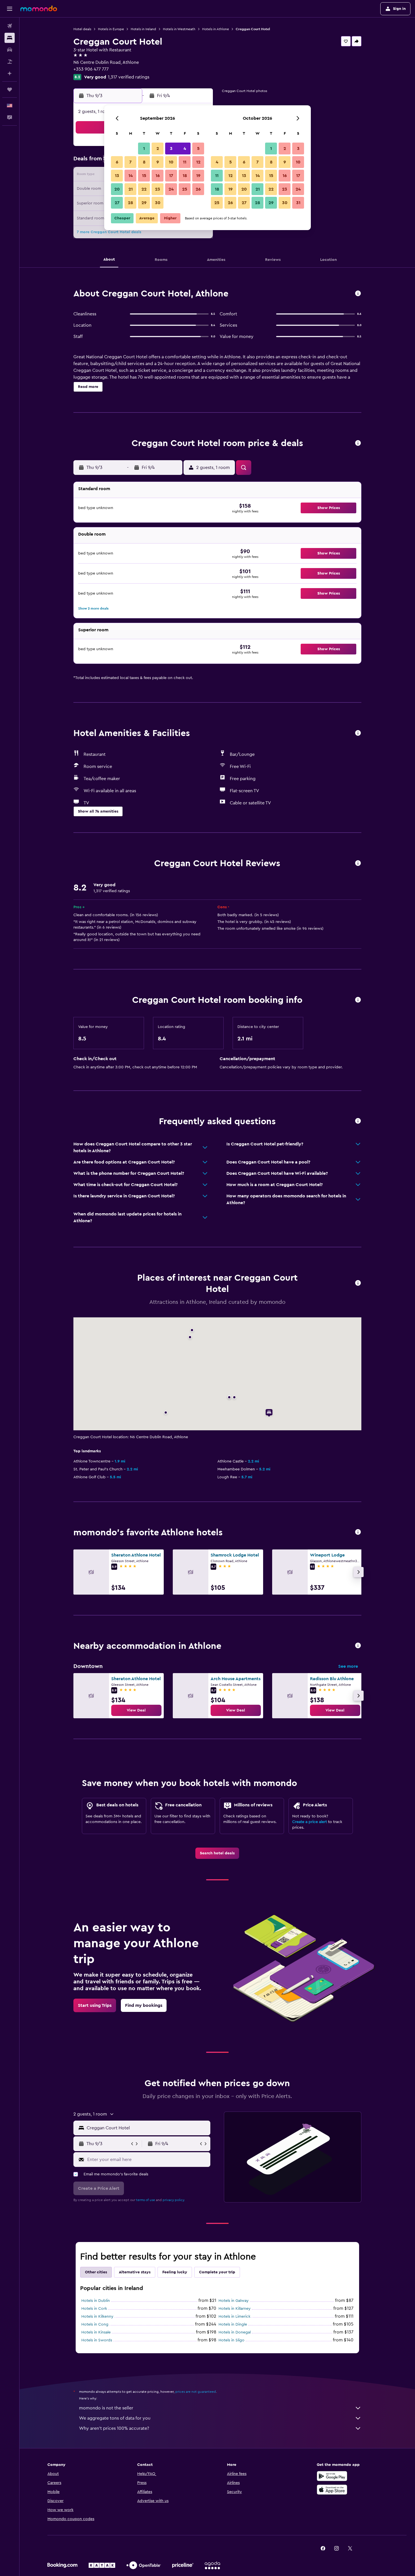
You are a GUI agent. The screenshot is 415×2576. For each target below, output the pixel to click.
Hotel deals (82, 29)
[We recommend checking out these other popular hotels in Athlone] (358, 1532)
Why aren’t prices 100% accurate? (114, 2428)
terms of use (146, 2200)
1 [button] (144, 149)
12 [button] (198, 162)
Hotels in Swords (97, 2340)
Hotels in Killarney (235, 2309)
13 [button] (117, 176)
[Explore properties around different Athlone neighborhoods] (358, 1646)
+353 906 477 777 (91, 69)
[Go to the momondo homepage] (39, 8)
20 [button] (117, 189)
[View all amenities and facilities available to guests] (358, 733)
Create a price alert (310, 1822)
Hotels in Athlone (216, 29)
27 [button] (117, 203)
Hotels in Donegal (235, 2332)
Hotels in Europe (111, 29)
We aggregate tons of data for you (115, 2418)
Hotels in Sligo (231, 2340)
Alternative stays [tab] (135, 2272)
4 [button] (185, 149)
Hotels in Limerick (234, 2317)
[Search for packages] (10, 62)
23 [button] (158, 189)
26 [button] (198, 189)
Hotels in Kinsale (96, 2332)
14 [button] (131, 176)
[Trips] (10, 89)
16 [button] (158, 176)
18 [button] (185, 176)
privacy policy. (174, 2200)
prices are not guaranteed (196, 2392)
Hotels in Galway (234, 2301)
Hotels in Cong (95, 2324)
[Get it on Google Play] (332, 2476)
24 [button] (171, 189)
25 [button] (185, 189)
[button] (10, 9)
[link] (136, 1710)
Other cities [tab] (96, 2272)
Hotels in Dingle (233, 2324)
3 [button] (171, 149)
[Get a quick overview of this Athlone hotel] (358, 294)
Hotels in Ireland (143, 29)
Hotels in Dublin (96, 2301)
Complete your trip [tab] (217, 2272)
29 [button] (144, 203)
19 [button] (198, 176)
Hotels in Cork (94, 2309)
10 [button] (171, 162)
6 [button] (117, 162)
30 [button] (158, 203)
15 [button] (144, 176)
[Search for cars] (10, 50)
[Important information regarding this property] (358, 1000)
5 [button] (198, 149)
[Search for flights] (10, 26)
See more (348, 1666)
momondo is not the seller (106, 2408)
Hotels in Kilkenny (97, 2317)
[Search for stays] (10, 38)
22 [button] (144, 189)
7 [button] (130, 162)
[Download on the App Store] (332, 2490)
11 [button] (185, 162)
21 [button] (131, 189)
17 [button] (171, 176)
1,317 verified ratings (129, 77)
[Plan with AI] (10, 73)
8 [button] (144, 162)
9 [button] (158, 162)
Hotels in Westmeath (179, 29)
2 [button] (158, 149)
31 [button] (298, 203)
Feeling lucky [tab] (175, 2272)
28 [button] (130, 203)
